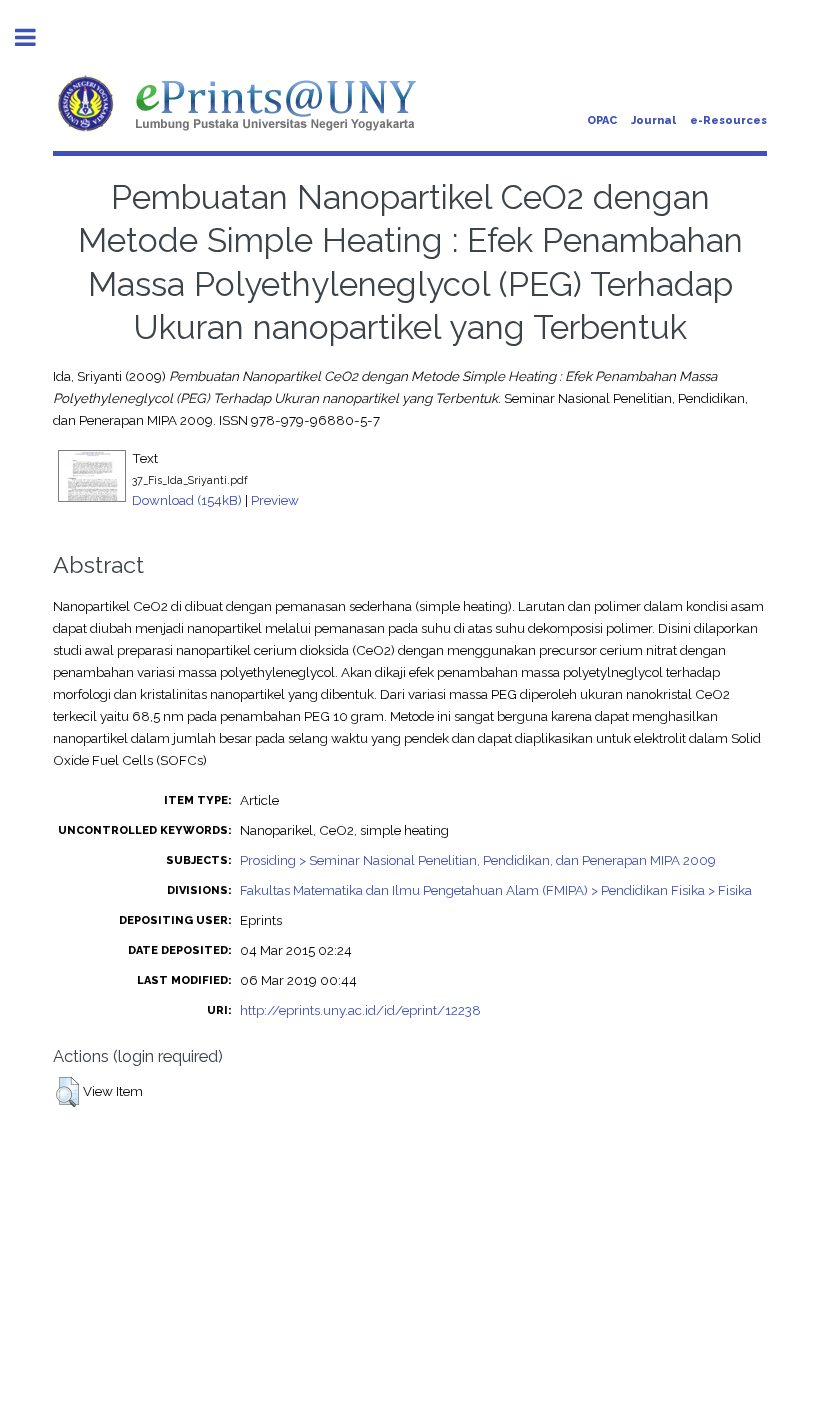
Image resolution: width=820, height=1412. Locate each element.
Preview (275, 500)
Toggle (36, 37)
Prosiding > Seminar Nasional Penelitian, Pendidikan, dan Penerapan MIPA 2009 (478, 860)
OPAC (602, 120)
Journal (653, 120)
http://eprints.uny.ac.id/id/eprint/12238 (360, 1010)
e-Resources (728, 120)
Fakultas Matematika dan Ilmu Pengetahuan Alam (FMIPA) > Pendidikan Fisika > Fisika (496, 890)
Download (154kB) (187, 500)
